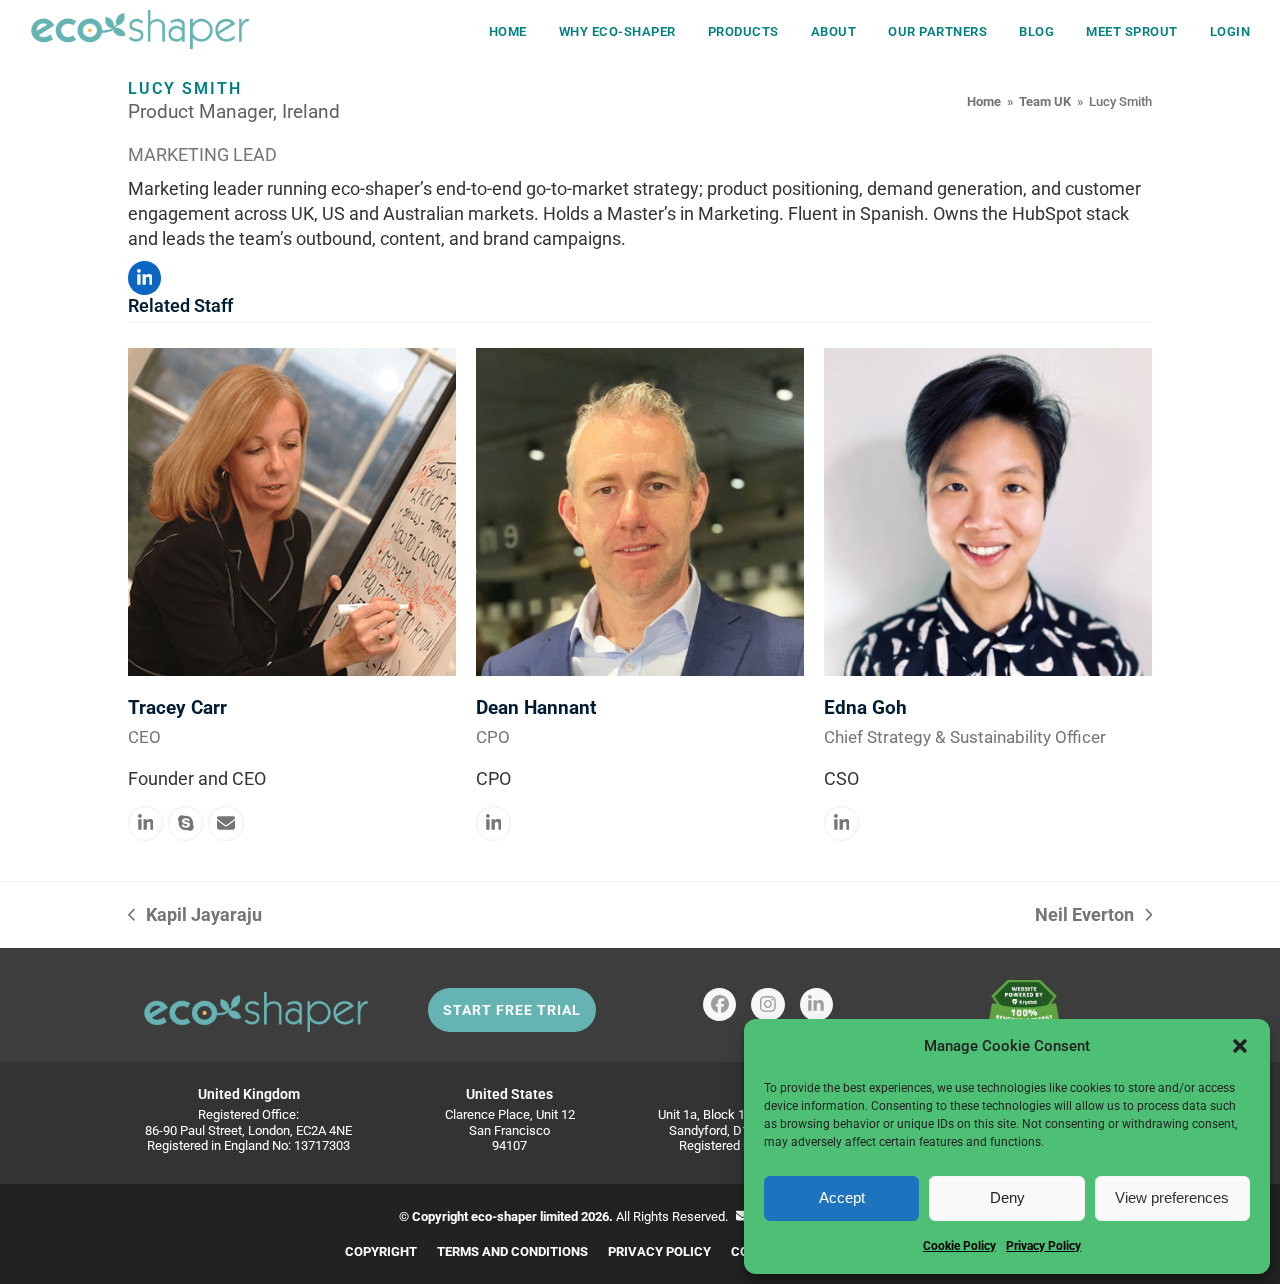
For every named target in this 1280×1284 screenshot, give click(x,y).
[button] (1240, 1046)
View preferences (1172, 1197)
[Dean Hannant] (640, 510)
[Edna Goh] (988, 510)
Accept (842, 1197)
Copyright (381, 1251)
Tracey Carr (177, 707)
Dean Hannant (536, 707)
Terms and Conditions (512, 1251)
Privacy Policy (1043, 1246)
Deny (1007, 1197)
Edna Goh (865, 707)
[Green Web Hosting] (1024, 1015)
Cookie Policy (959, 1246)
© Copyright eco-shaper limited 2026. (506, 1216)
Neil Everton (1084, 915)
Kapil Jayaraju (195, 915)
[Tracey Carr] (292, 510)
